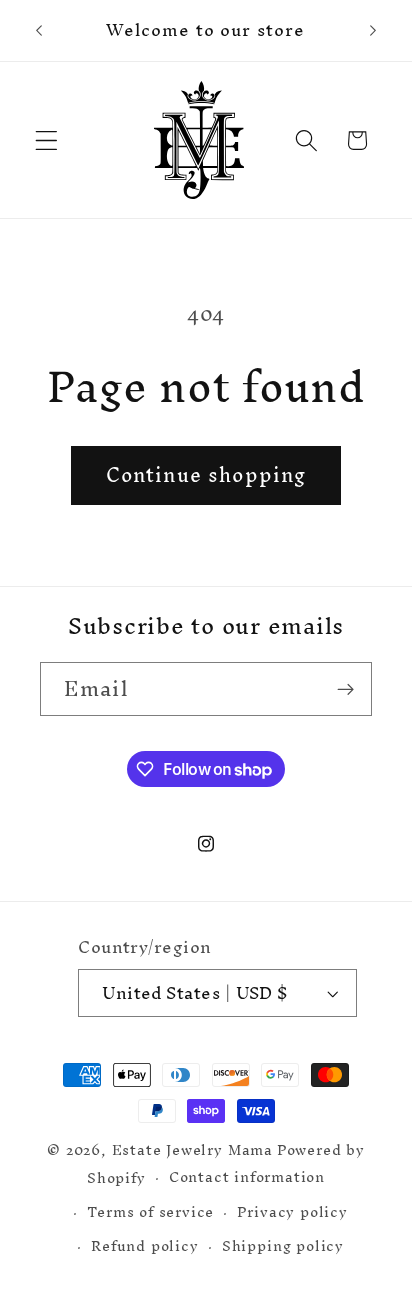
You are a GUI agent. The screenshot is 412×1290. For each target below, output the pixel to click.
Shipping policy (283, 1245)
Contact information (247, 1177)
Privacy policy (292, 1211)
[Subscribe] (345, 689)
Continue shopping (206, 475)
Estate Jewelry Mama (192, 1149)
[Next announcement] (373, 31)
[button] (46, 140)
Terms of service (150, 1211)
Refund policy (144, 1245)
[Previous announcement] (39, 31)
